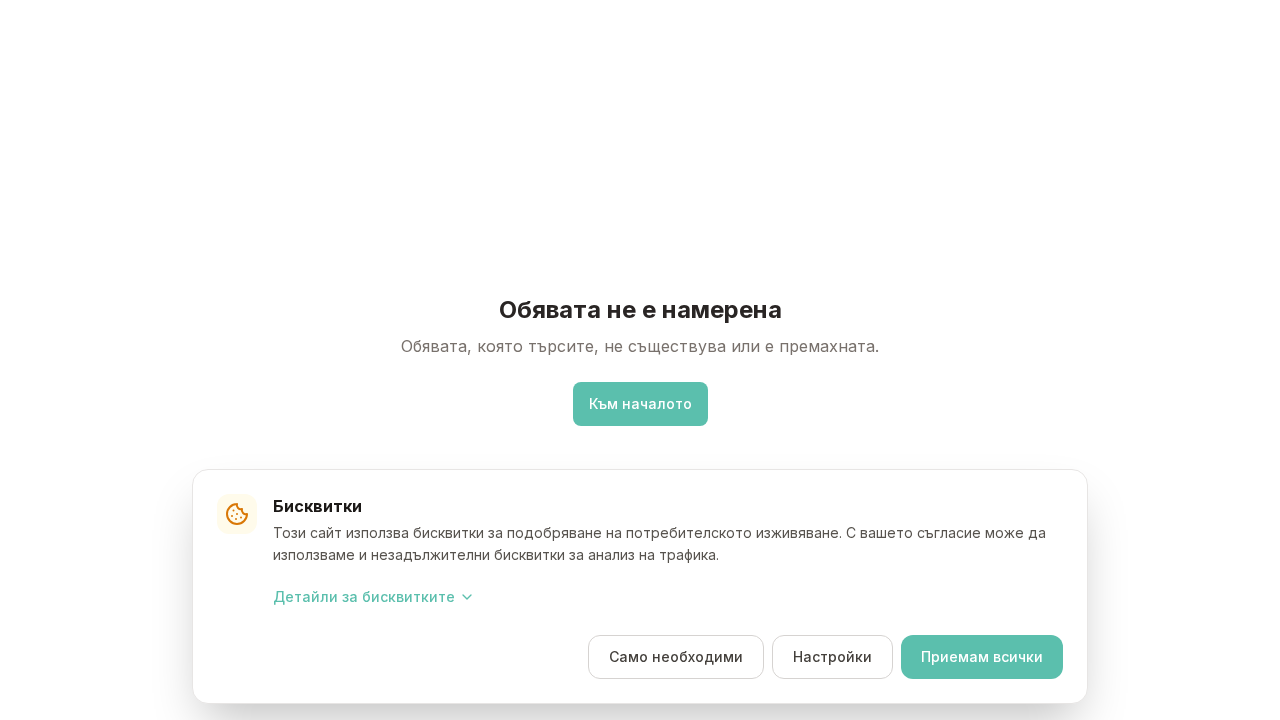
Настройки (832, 656)
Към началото (640, 403)
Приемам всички (982, 656)
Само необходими (676, 656)
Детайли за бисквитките (364, 596)
